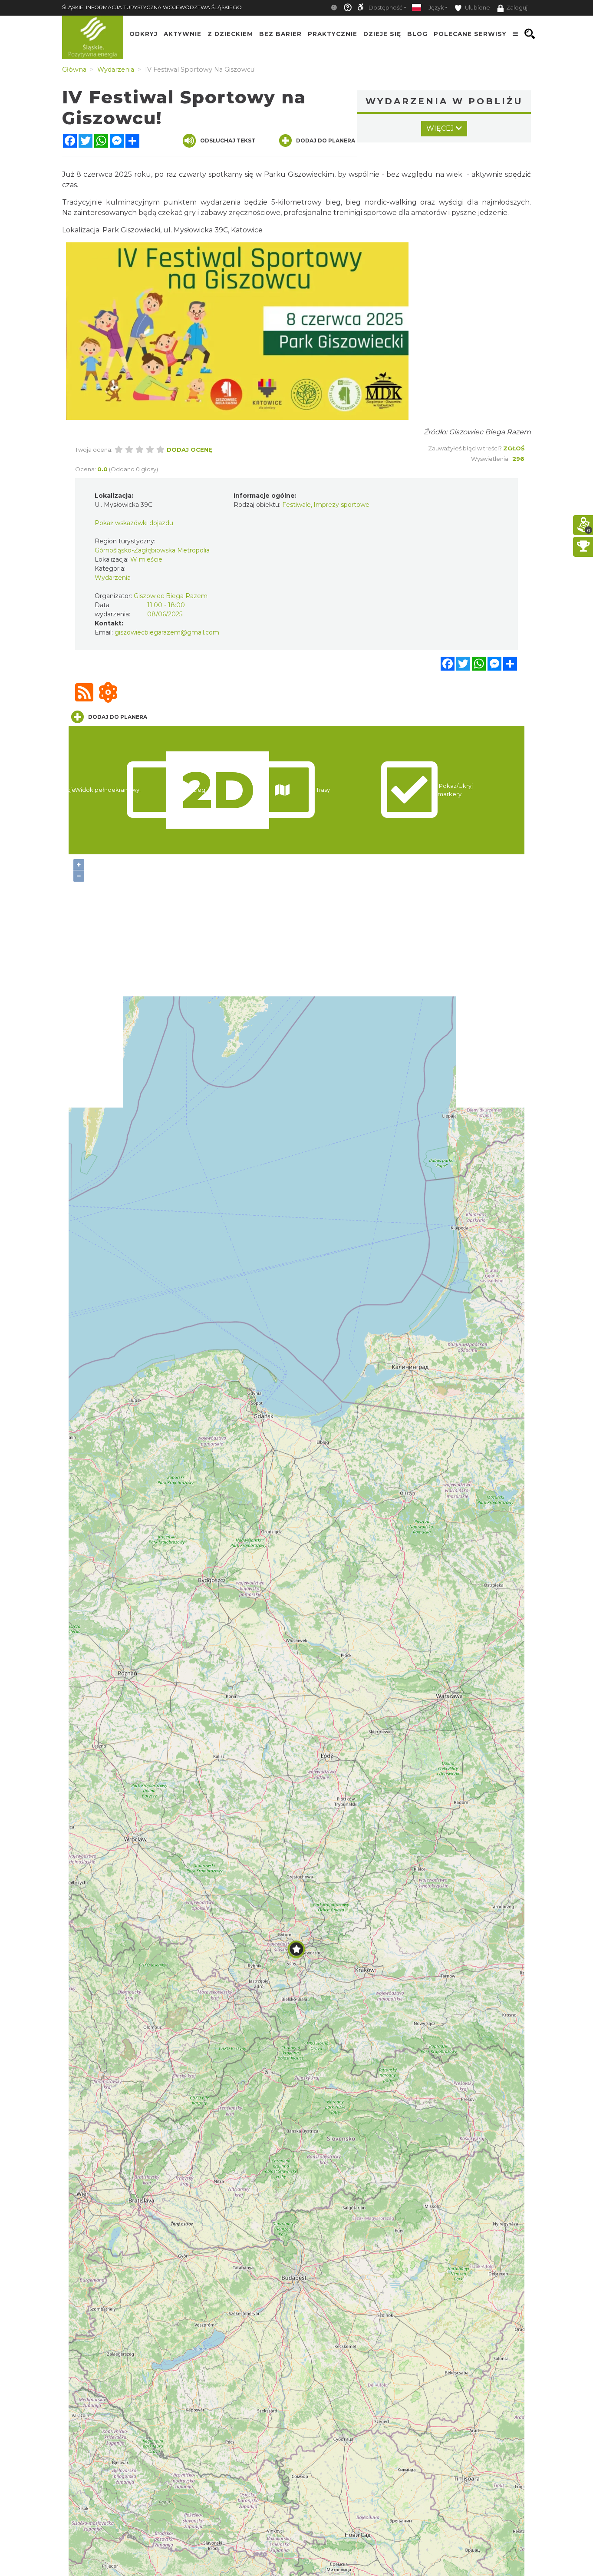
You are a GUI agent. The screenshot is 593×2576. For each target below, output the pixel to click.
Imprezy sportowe (341, 505)
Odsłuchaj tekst (228, 141)
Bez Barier (280, 34)
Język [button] (436, 8)
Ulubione (477, 8)
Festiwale (296, 505)
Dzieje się (382, 34)
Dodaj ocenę (189, 450)
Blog (417, 34)
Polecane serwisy (470, 34)
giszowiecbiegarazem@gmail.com (167, 632)
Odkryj (143, 34)
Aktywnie (183, 34)
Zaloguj (517, 8)
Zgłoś (514, 448)
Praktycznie (333, 34)
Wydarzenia (113, 578)
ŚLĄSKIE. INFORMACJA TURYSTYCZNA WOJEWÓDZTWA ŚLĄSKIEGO (152, 7)
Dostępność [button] (385, 8)
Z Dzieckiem (230, 34)
